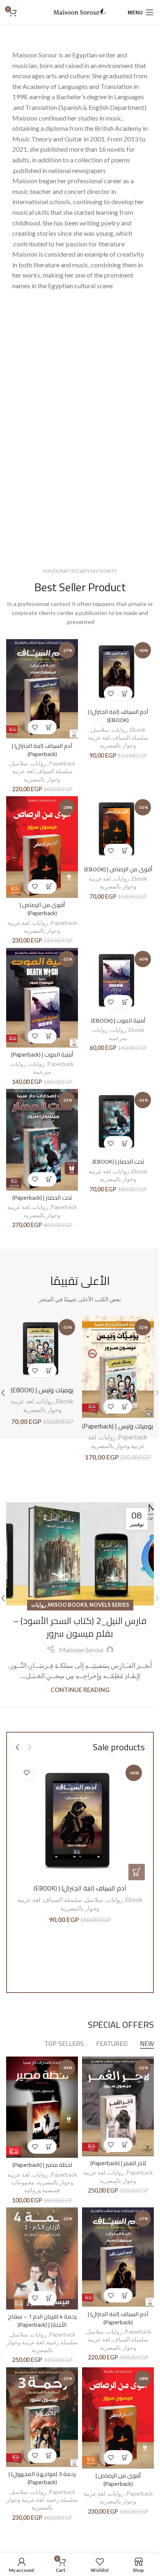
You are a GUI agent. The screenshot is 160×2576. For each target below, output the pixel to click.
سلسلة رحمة (62, 2342)
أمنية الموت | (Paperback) (42, 1054)
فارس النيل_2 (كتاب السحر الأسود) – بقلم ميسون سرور (80, 1627)
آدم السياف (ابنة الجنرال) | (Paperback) (42, 750)
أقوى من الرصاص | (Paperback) (42, 909)
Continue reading (80, 1690)
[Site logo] (80, 11)
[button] (125, 694)
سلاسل (100, 730)
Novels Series (109, 1605)
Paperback (62, 763)
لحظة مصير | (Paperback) (42, 2165)
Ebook (138, 730)
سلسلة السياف (130, 738)
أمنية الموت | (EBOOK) (118, 1020)
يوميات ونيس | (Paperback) (118, 1426)
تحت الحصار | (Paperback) (42, 1197)
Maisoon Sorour (82, 1650)
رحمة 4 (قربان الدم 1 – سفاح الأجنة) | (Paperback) (42, 2320)
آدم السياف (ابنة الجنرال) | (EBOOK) (118, 716)
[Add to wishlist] (111, 694)
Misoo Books (68, 1605)
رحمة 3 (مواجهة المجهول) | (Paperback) (42, 2478)
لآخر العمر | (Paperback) (118, 2163)
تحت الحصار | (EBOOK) (118, 1161)
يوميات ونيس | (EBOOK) (42, 1390)
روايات (120, 730)
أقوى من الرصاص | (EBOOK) (118, 869)
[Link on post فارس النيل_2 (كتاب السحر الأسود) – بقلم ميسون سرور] (80, 1554)
